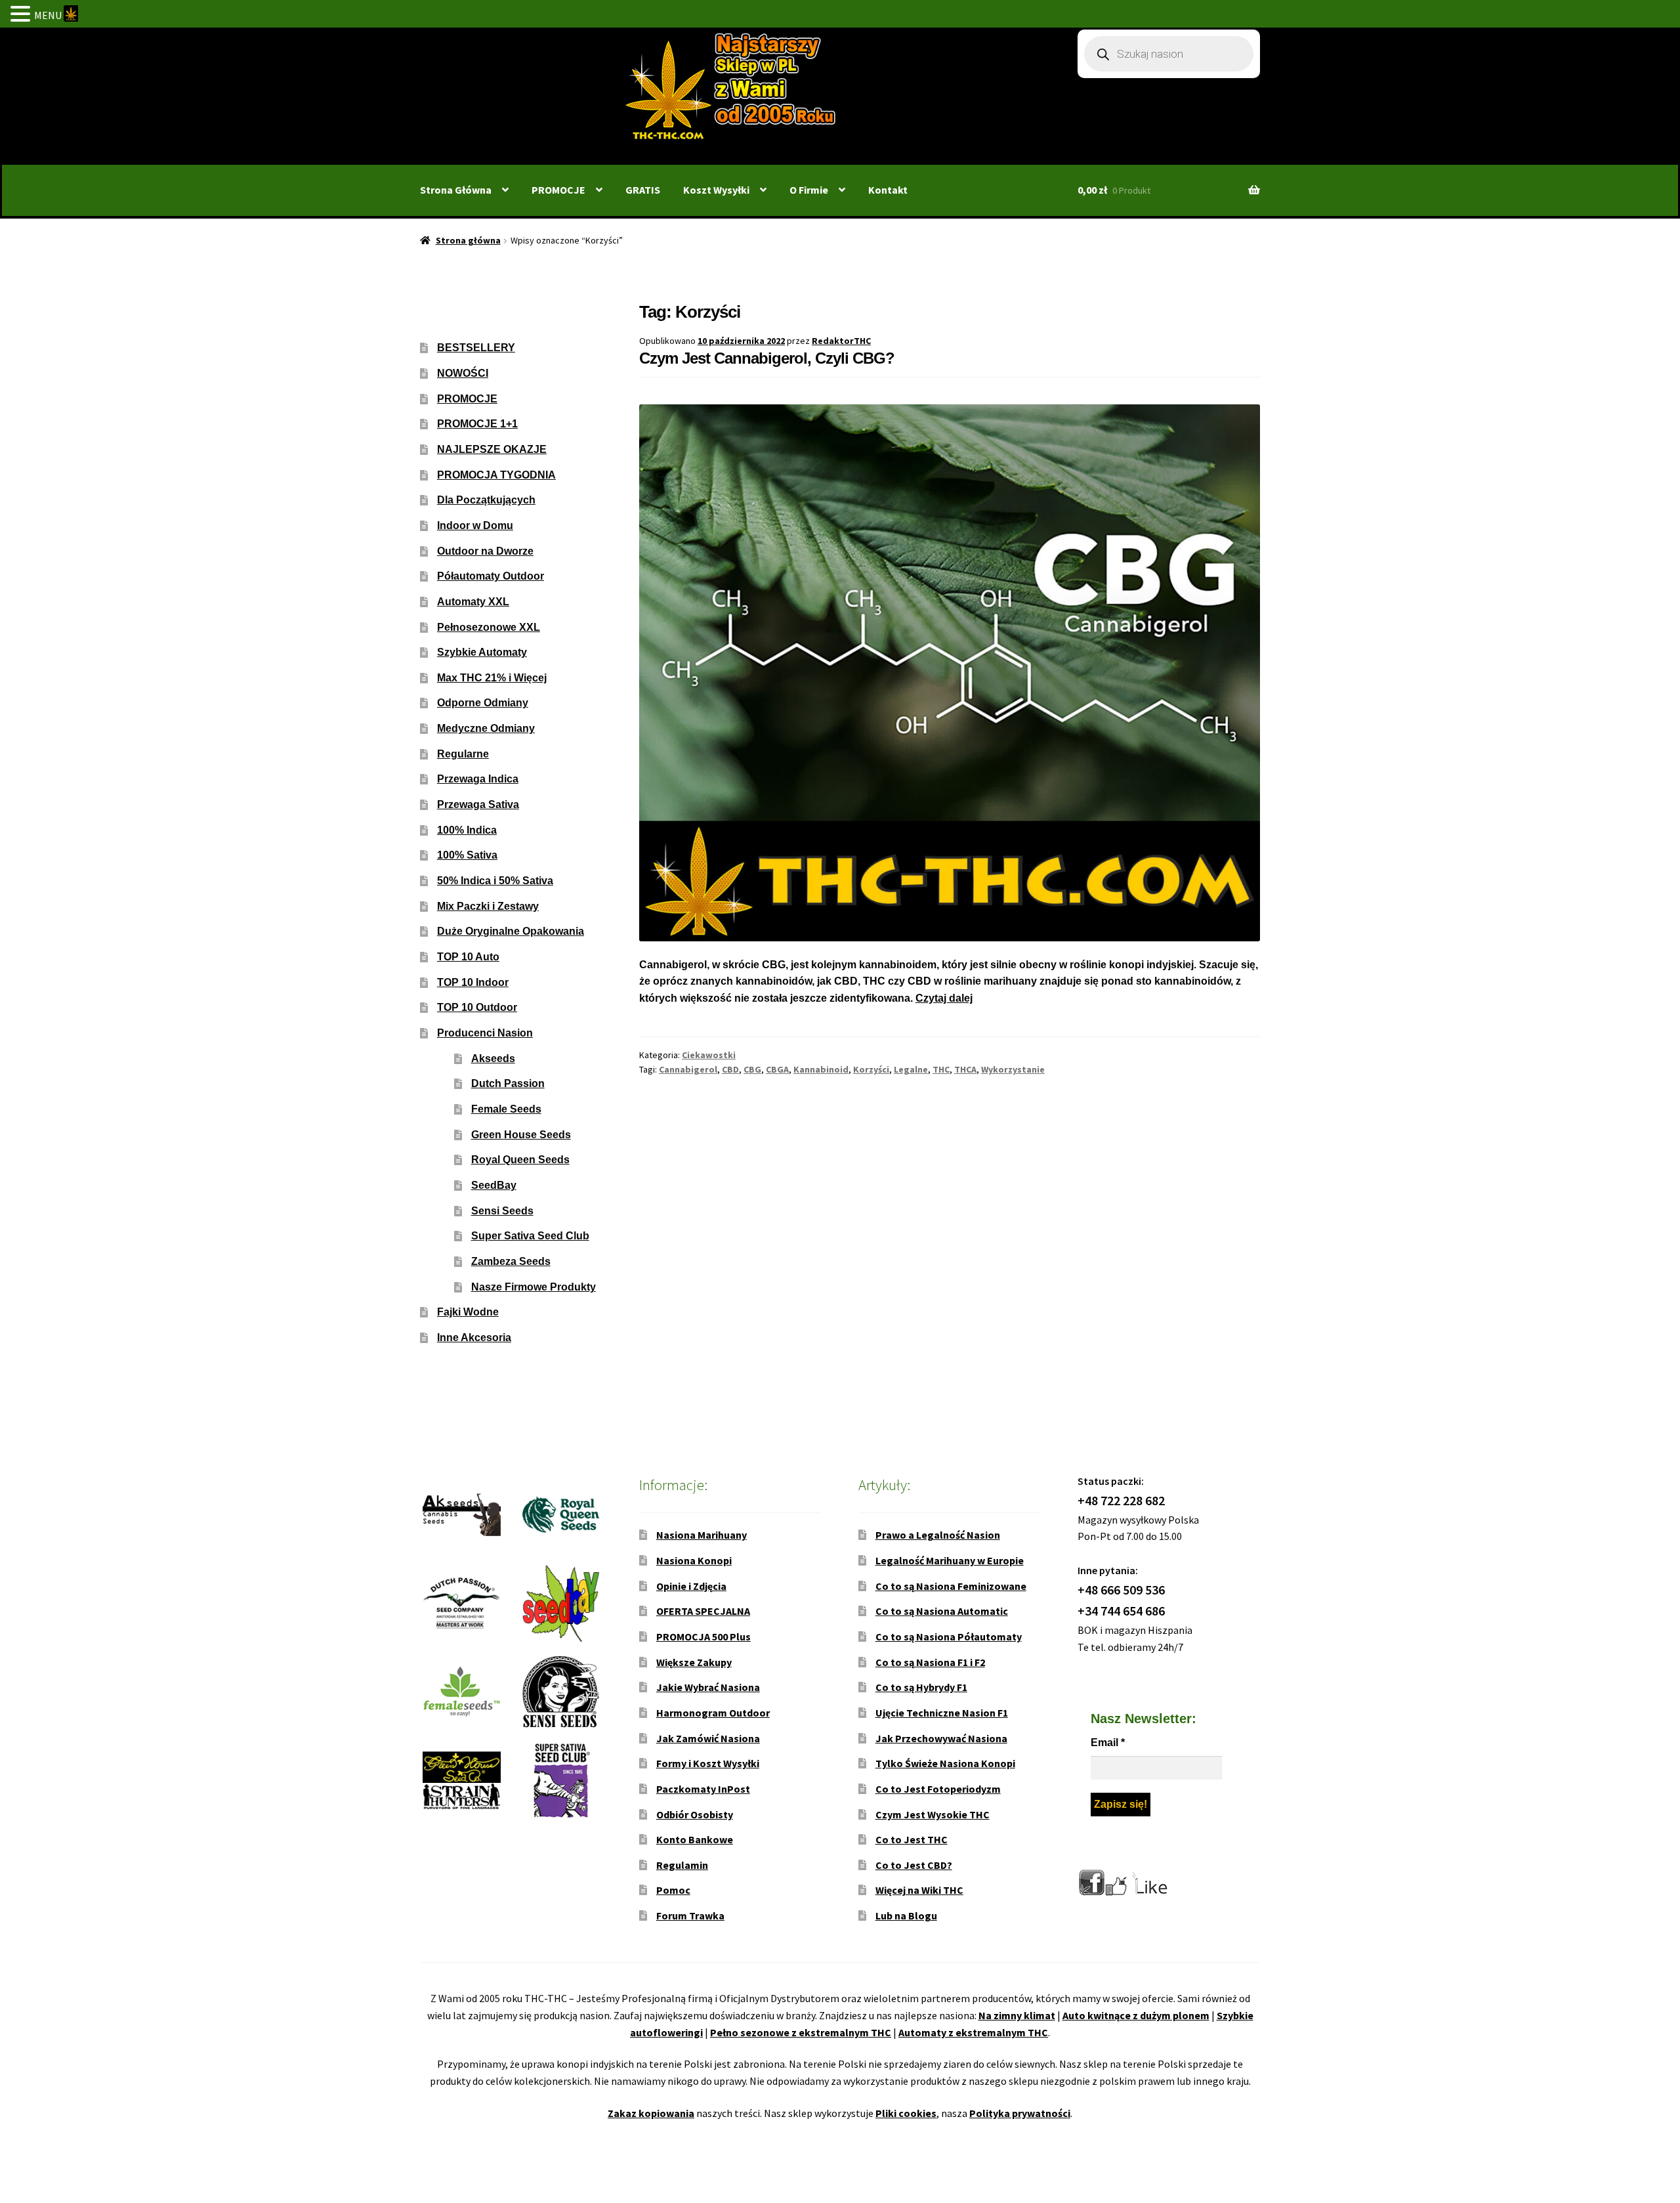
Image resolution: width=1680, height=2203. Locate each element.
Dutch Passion (508, 1083)
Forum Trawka (690, 1915)
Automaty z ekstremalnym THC (973, 2032)
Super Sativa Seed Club (530, 1236)
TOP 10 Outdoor (477, 1007)
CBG (752, 1069)
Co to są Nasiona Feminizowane (951, 1586)
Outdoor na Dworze (485, 551)
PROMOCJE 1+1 (477, 424)
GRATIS (643, 190)
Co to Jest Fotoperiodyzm (938, 1789)
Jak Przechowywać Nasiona (941, 1738)
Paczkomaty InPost (703, 1789)
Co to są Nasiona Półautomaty (949, 1636)
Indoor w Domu (475, 525)
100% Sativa (467, 855)
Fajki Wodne (468, 1312)
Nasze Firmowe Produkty (534, 1287)
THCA (965, 1069)
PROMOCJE (558, 190)
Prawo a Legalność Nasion (938, 1535)
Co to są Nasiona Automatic (942, 1611)
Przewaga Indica (478, 779)
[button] (22, 15)
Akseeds (493, 1059)
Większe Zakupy (694, 1662)
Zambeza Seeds (511, 1261)
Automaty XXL (473, 602)
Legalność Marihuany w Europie (950, 1560)
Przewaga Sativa (478, 804)
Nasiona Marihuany (702, 1535)
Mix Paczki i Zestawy (488, 906)
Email (1108, 1743)
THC (941, 1069)
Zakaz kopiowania (651, 2113)
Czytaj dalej (944, 998)
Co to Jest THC (912, 1839)
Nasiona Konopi (694, 1560)
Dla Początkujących (486, 500)
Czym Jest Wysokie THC (933, 1814)
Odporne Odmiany (483, 703)
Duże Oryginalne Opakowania (511, 931)
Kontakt (888, 190)
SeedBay (494, 1185)
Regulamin (682, 1865)
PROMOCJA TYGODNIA (496, 475)
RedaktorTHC (841, 341)
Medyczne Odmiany (486, 728)
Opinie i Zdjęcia (691, 1586)
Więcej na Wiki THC (919, 1890)
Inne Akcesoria (474, 1337)
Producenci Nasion (485, 1033)
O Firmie (809, 190)
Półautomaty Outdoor (491, 576)
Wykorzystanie (1013, 1069)
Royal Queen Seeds (520, 1160)
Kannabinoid (821, 1069)
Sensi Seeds (502, 1211)
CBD (730, 1069)
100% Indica (467, 830)
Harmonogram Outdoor (713, 1713)
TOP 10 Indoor (473, 982)
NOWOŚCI (463, 373)
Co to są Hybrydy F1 (921, 1687)
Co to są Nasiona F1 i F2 (930, 1662)
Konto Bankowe (695, 1839)
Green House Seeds (521, 1135)
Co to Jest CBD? (914, 1865)
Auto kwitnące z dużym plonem (1136, 2015)
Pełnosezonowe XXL (489, 627)
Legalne (911, 1069)
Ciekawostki (709, 1055)
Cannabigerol (688, 1069)
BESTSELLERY (476, 348)
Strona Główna (456, 190)
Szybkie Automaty (482, 652)
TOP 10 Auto (468, 957)
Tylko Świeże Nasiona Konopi (945, 1763)
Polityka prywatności (1020, 2113)
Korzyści (871, 1069)
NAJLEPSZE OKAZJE (492, 449)
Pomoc (673, 1890)
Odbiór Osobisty (695, 1814)
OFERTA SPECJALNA (703, 1611)
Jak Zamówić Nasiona (708, 1738)
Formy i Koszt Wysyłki (708, 1763)
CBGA (777, 1069)
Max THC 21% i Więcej (492, 678)
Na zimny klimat (1017, 2015)
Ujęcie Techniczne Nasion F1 (942, 1713)
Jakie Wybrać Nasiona (708, 1687)
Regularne (463, 754)
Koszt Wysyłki (716, 190)
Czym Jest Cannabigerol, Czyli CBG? (767, 358)
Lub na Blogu (906, 1915)
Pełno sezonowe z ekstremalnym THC (801, 2032)
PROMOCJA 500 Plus (703, 1636)
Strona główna (468, 240)
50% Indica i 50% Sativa (495, 881)
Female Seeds (506, 1109)
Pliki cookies (906, 2113)
